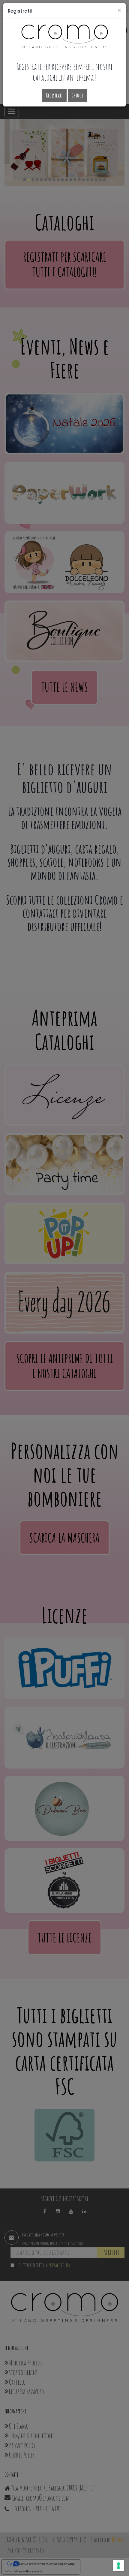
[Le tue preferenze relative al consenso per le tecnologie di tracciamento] (118, 2566)
